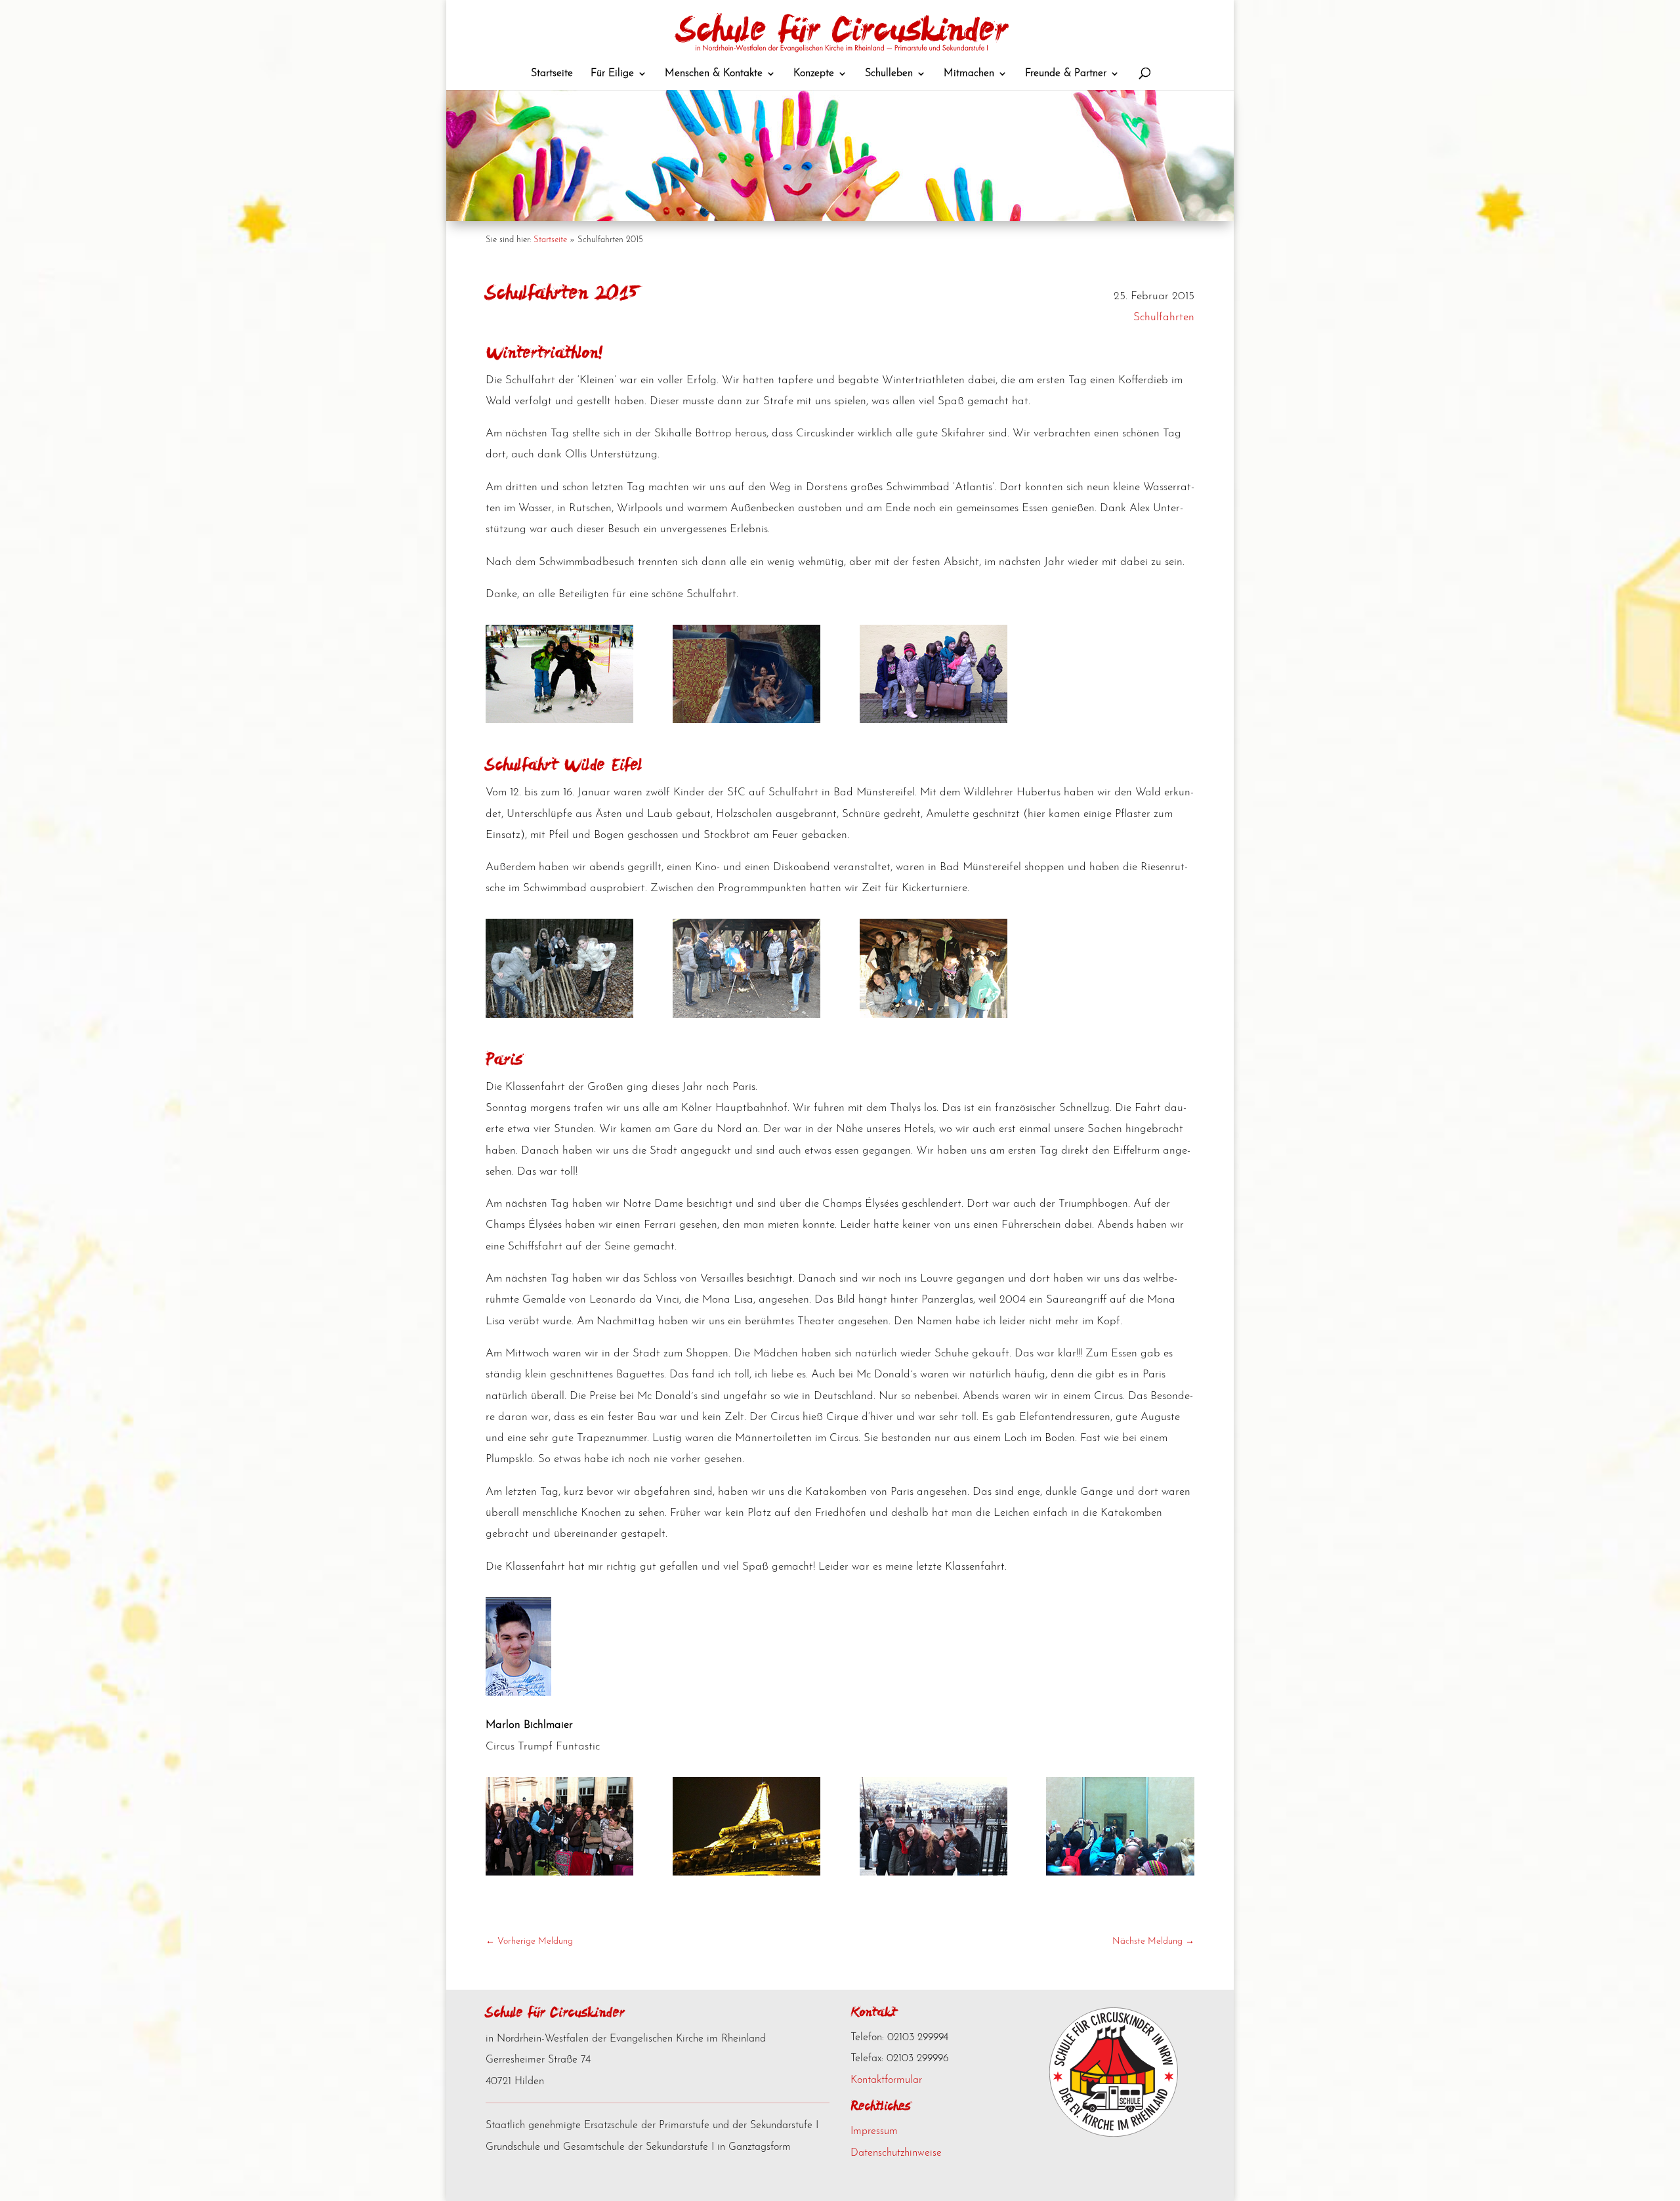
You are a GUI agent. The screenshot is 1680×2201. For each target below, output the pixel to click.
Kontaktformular (886, 2080)
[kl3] (746, 720)
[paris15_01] (559, 1873)
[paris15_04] (1120, 1873)
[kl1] (934, 720)
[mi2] (746, 1015)
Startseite (550, 240)
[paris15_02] (746, 1873)
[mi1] (559, 1015)
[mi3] (934, 1015)
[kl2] (559, 720)
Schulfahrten (1164, 317)
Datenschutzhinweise (896, 2153)
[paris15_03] (934, 1873)
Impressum (874, 2131)
